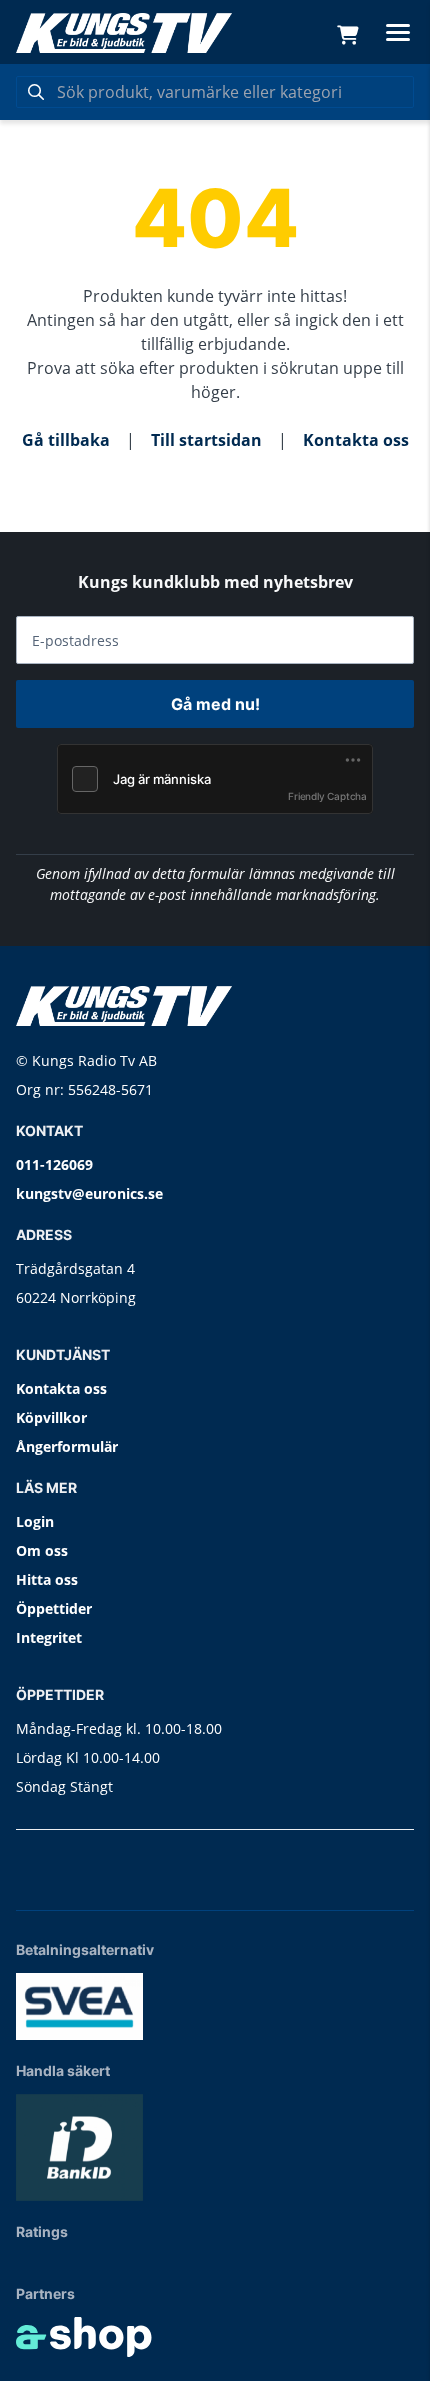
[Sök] (36, 92)
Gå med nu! (215, 704)
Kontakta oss (356, 440)
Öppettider (54, 1608)
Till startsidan (206, 440)
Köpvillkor (51, 1417)
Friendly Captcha (327, 796)
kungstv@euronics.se (89, 1193)
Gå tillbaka (66, 440)
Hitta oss (47, 1579)
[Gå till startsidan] (124, 33)
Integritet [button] (49, 1637)
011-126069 (54, 1164)
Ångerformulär (67, 1446)
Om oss (42, 1550)
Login (35, 1521)
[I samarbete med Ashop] (84, 2337)
